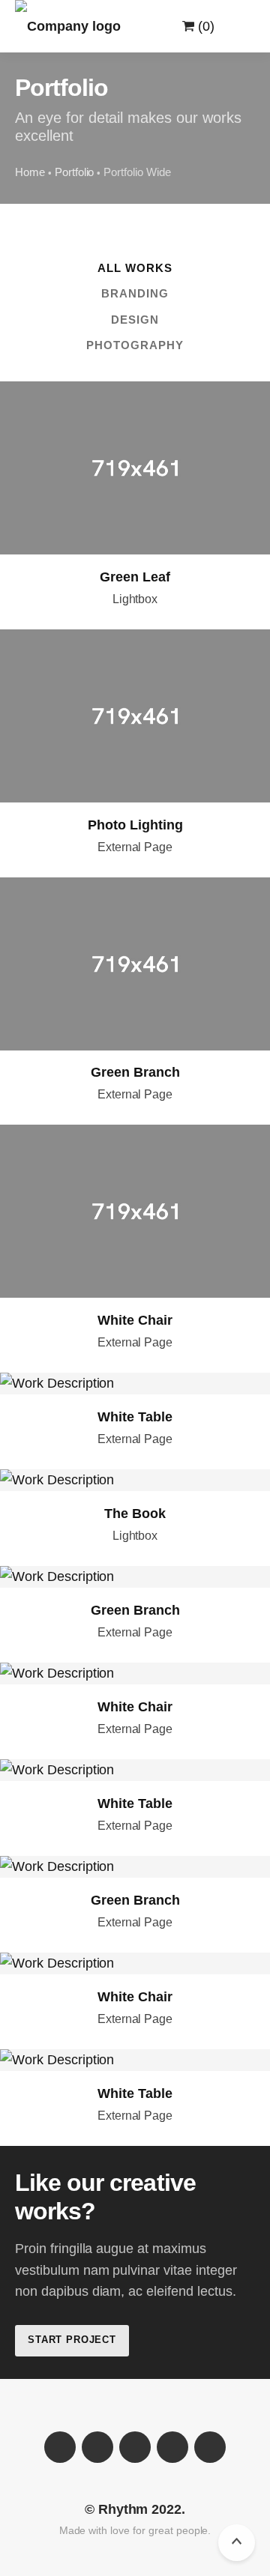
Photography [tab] (135, 345)
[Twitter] (97, 2447)
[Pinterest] (210, 2447)
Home (30, 172)
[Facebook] (60, 2447)
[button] (237, 26)
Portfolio (75, 172)
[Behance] (172, 2447)
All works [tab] (135, 268)
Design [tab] (135, 320)
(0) (204, 26)
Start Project (72, 2340)
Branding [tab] (135, 293)
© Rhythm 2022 (133, 2509)
